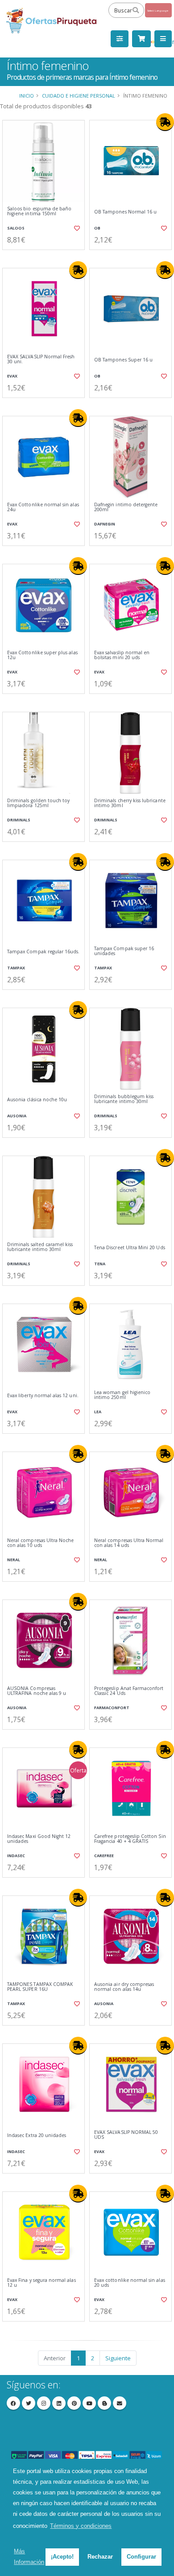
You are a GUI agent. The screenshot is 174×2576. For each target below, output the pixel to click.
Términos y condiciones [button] (81, 2526)
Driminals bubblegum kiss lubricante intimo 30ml (124, 1099)
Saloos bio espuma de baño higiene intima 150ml (39, 211)
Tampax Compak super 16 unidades (124, 951)
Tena (100, 1264)
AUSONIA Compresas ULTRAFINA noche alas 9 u (37, 1691)
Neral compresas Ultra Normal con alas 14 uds (129, 1543)
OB (97, 228)
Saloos (16, 228)
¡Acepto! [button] (62, 2557)
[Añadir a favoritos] (77, 228)
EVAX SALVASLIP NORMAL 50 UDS (126, 2135)
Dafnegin (105, 524)
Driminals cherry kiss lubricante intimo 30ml (130, 803)
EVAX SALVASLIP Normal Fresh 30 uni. (41, 359)
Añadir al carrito (46, 257)
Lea (98, 1412)
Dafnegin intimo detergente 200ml (126, 507)
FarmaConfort (112, 1708)
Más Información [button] (29, 2557)
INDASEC (16, 1856)
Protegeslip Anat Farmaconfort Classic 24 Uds (129, 1691)
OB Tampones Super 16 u (123, 360)
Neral (14, 1560)
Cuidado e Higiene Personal (79, 96)
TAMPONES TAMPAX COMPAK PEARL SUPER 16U (40, 1987)
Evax (12, 376)
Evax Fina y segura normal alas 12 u (41, 2283)
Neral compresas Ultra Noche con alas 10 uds (40, 1543)
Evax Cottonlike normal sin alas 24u (43, 507)
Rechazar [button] (100, 2557)
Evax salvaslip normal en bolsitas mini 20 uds (122, 655)
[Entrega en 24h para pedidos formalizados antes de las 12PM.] (165, 122)
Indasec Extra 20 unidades (37, 2135)
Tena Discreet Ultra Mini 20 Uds (130, 1248)
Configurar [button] (141, 2557)
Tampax (16, 968)
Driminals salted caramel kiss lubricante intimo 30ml (40, 1247)
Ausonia (17, 1116)
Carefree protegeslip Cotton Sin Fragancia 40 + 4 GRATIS (130, 1839)
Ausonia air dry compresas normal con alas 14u (124, 1987)
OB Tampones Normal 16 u (125, 212)
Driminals (19, 820)
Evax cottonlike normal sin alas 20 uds (130, 2283)
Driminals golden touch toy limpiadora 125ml (38, 803)
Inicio (27, 96)
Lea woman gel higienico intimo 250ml (122, 1395)
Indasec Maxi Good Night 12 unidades (39, 1839)
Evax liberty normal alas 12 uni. (43, 1396)
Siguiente (118, 2358)
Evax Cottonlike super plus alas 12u (42, 655)
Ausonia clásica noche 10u (37, 1100)
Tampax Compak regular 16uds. (43, 952)
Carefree (104, 1856)
